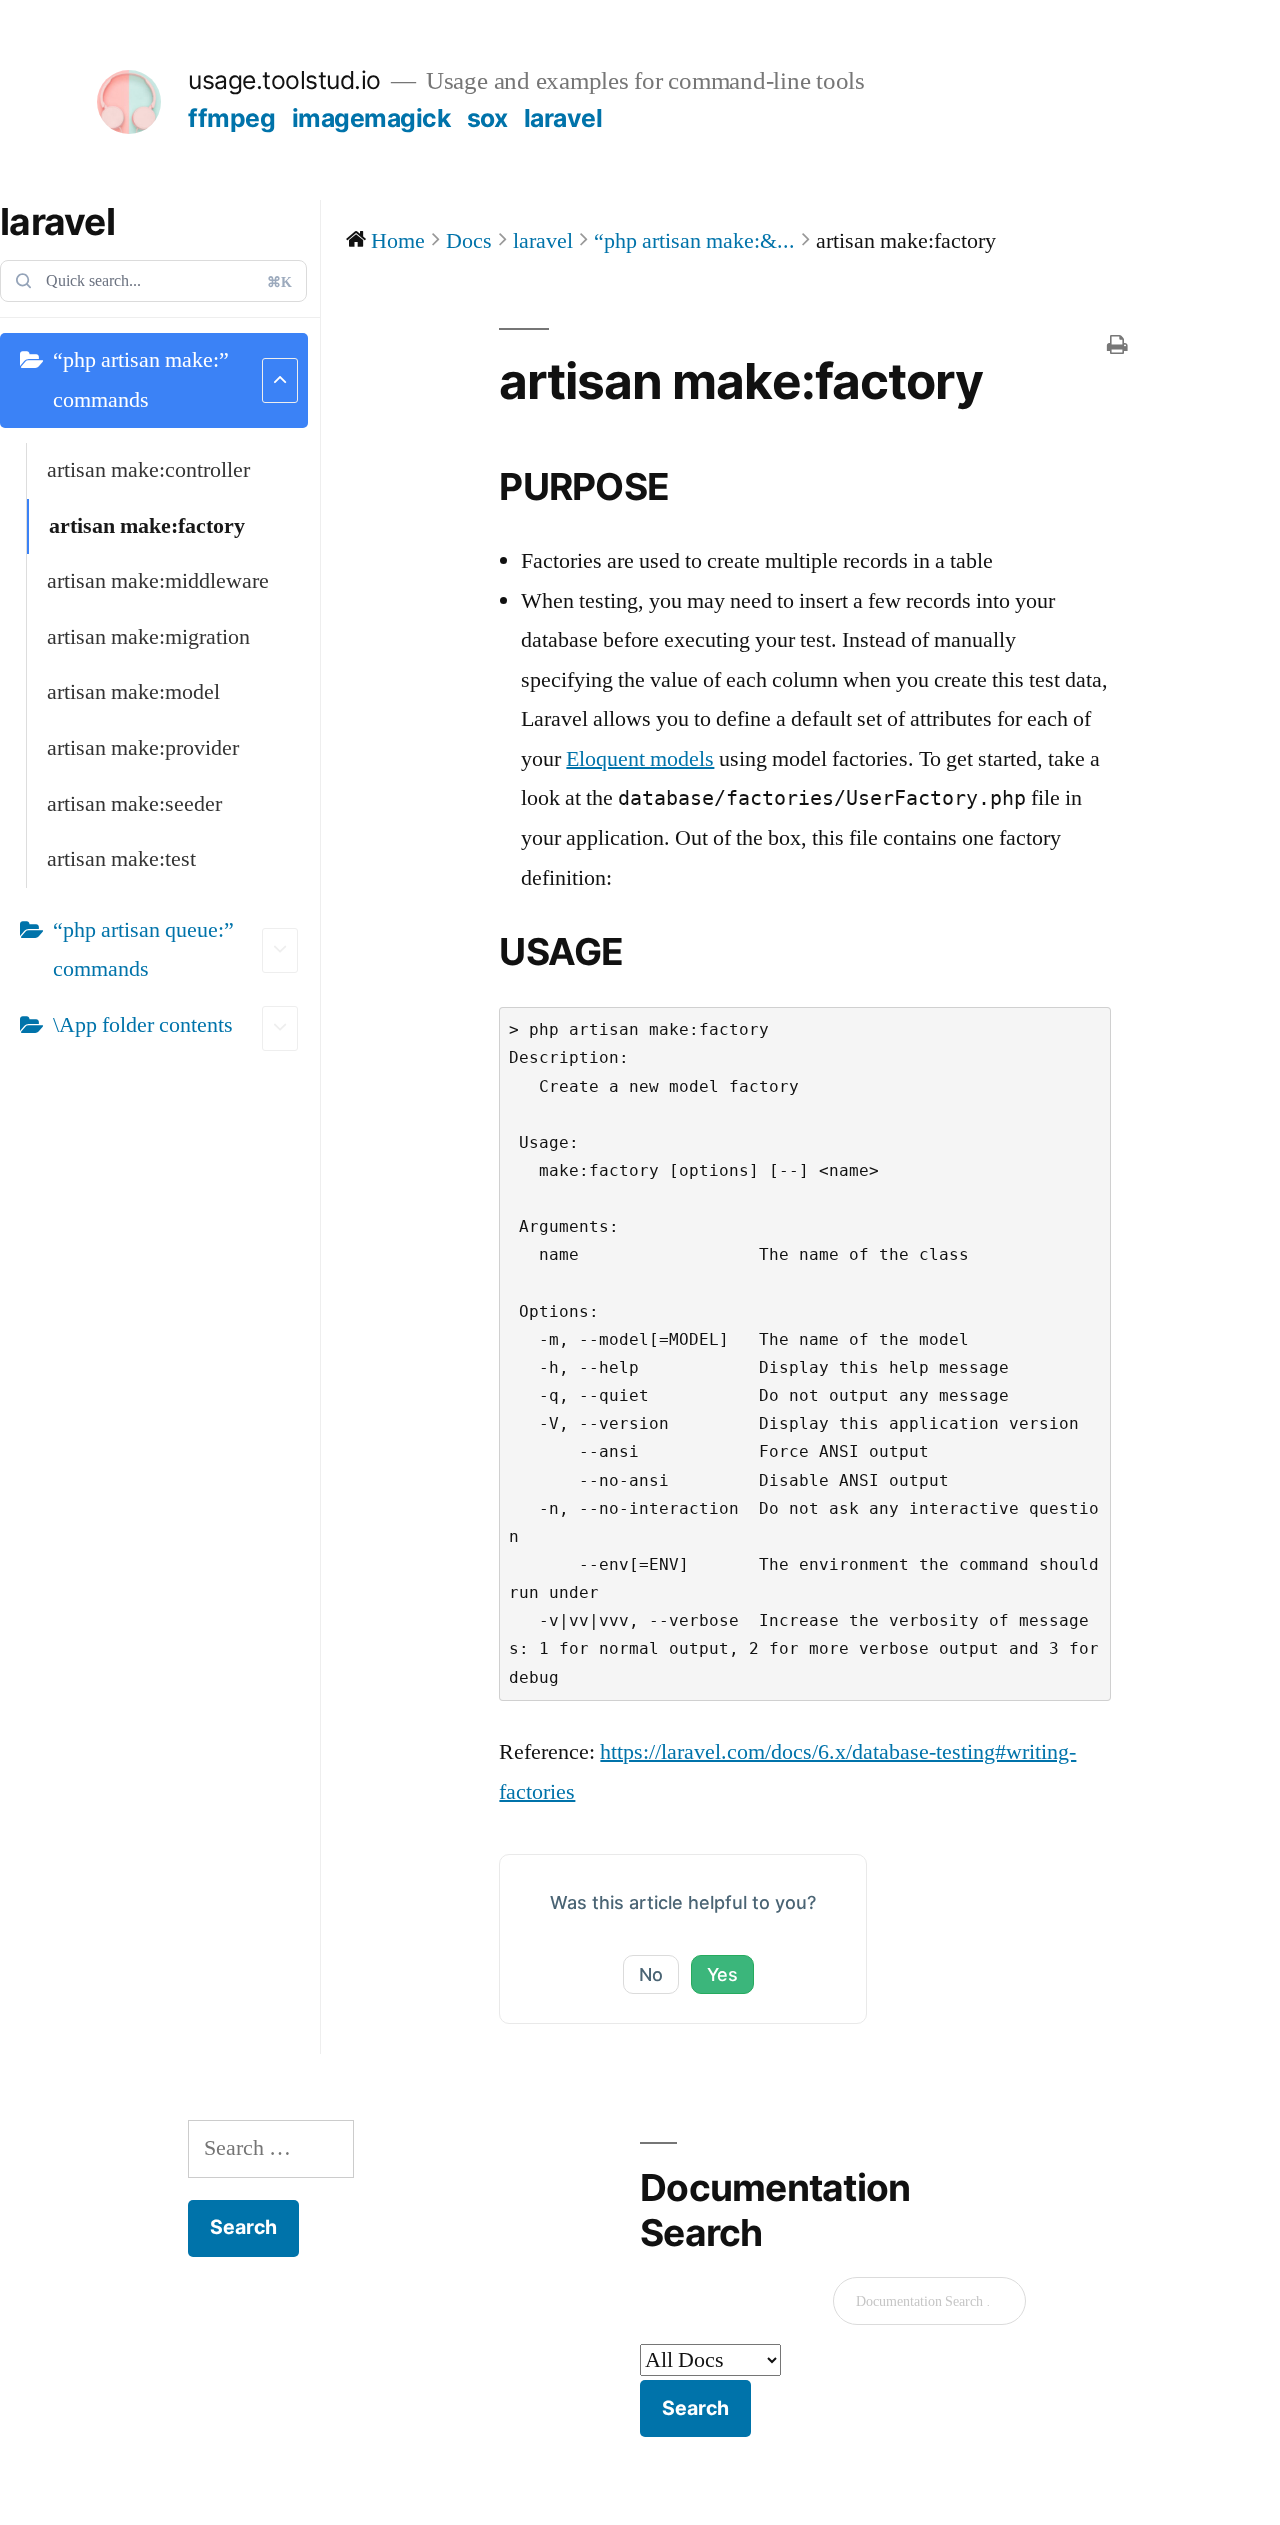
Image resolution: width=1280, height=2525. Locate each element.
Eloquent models (640, 759)
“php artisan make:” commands (141, 380)
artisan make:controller (148, 470)
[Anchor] (687, 486)
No (651, 1974)
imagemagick (371, 118)
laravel (563, 118)
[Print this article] (1117, 348)
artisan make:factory (147, 526)
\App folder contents (143, 1025)
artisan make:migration (148, 637)
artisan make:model (133, 692)
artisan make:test (121, 859)
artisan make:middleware (158, 581)
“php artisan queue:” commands (143, 950)
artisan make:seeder (134, 804)
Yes (722, 1974)
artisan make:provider (143, 748)
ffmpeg (231, 118)
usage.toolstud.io (284, 80)
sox (487, 118)
